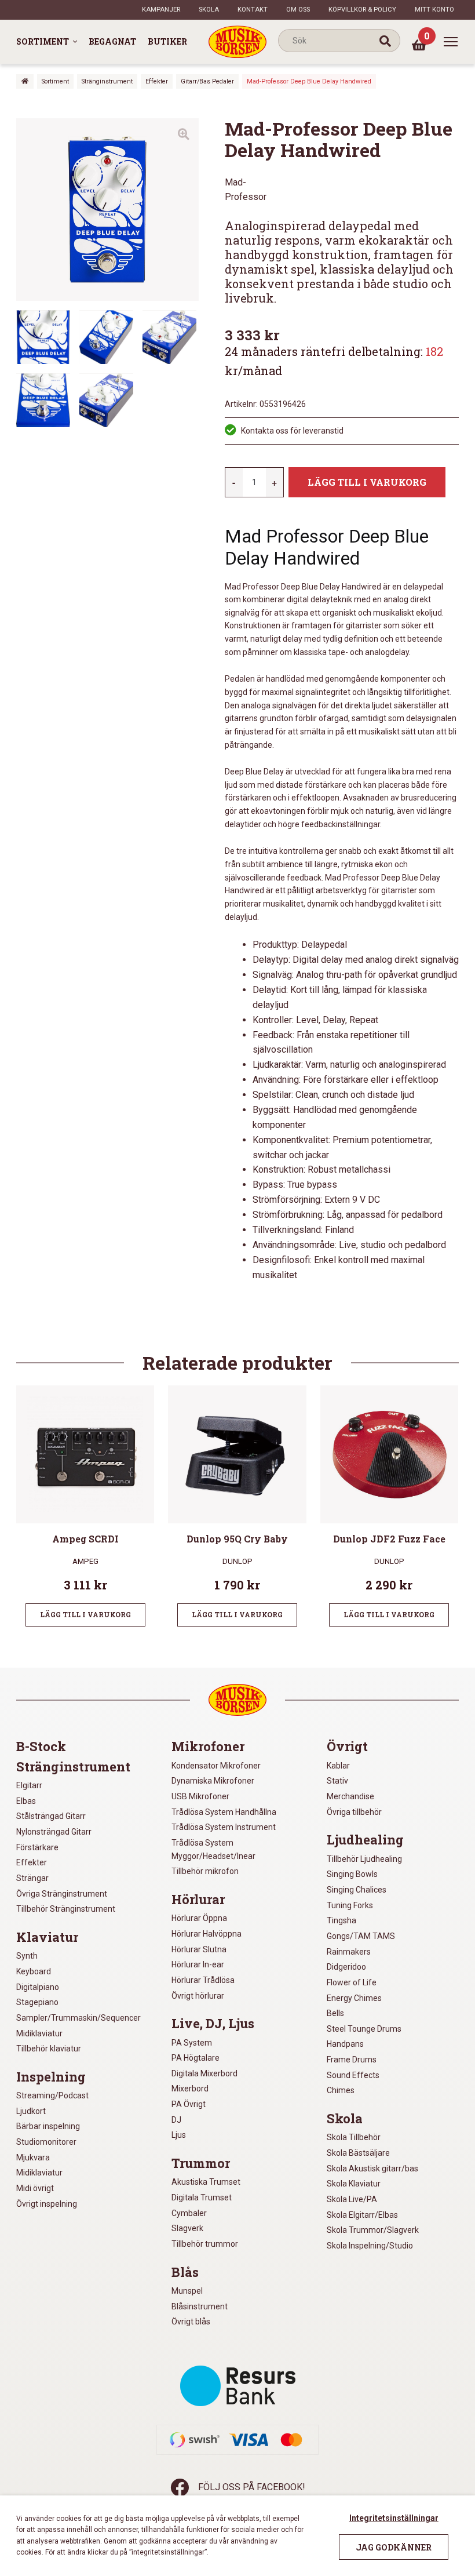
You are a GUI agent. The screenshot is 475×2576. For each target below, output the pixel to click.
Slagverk (187, 2228)
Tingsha (341, 1920)
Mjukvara (33, 2157)
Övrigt (347, 1747)
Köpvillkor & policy (362, 10)
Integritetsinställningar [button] (394, 2518)
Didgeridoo (346, 1967)
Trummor (201, 2163)
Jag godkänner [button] (394, 2547)
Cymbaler (189, 2213)
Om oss (298, 10)
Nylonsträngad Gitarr (54, 1832)
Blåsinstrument (200, 2306)
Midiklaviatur (39, 2033)
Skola (209, 10)
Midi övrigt (35, 2188)
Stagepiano (37, 2002)
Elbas (26, 1801)
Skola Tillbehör (354, 2137)
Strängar (32, 1878)
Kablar (338, 1766)
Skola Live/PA (352, 2199)
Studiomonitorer (46, 2142)
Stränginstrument (107, 81)
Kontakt (253, 10)
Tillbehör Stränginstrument (66, 1909)
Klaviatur (47, 1937)
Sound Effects (353, 2075)
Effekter (157, 81)
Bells (335, 2013)
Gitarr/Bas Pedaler (207, 81)
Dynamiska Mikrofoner (213, 1781)
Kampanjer (161, 10)
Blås (185, 2272)
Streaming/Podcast (52, 2095)
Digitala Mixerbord (204, 2073)
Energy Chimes (354, 1998)
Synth (27, 1956)
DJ (176, 2120)
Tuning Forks (350, 1905)
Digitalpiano (38, 1987)
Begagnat (112, 41)
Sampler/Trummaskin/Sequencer (78, 2018)
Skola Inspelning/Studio (370, 2246)
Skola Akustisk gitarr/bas (372, 2169)
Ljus (179, 2135)
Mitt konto (434, 10)
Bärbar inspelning (48, 2126)
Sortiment (43, 41)
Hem (25, 81)
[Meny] (451, 42)
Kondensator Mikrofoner (216, 1766)
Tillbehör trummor (205, 2244)
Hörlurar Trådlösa (203, 1980)
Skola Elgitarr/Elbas (362, 2215)
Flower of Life (352, 1982)
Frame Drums (352, 2060)
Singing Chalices (357, 1890)
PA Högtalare (196, 2058)
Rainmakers (349, 1952)
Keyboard (34, 1971)
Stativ (337, 1781)
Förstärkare (37, 1847)
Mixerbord (190, 2089)
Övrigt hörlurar (198, 1996)
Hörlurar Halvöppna (207, 1934)
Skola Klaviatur (354, 2184)
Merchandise (350, 1796)
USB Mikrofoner (200, 1796)
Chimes (341, 2090)
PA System (192, 2043)
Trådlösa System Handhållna (224, 1812)
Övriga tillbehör (354, 1812)
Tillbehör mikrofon (205, 1871)
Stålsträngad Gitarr (51, 1816)
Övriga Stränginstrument (62, 1894)
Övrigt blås (191, 2322)
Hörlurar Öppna (199, 1918)
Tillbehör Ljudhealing (364, 1859)
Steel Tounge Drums (364, 2029)
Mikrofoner (208, 1747)
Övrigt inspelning (47, 2204)
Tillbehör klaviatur (49, 2049)
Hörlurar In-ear (198, 1964)
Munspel (187, 2291)
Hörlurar (198, 1900)
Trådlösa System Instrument (224, 1827)
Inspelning (51, 2077)
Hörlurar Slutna (199, 1949)
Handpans (345, 2044)
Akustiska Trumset (206, 2182)
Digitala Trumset (202, 2197)
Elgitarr (29, 1785)
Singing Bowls (352, 1874)
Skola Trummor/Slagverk (373, 2230)
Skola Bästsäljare (358, 2153)
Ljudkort (31, 2111)
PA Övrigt (189, 2104)
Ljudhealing (365, 1840)
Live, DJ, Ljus (213, 2024)
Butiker (167, 41)
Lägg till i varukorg (367, 482)
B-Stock (41, 1747)
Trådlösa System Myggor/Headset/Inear (213, 1849)
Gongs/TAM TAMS (361, 1936)
